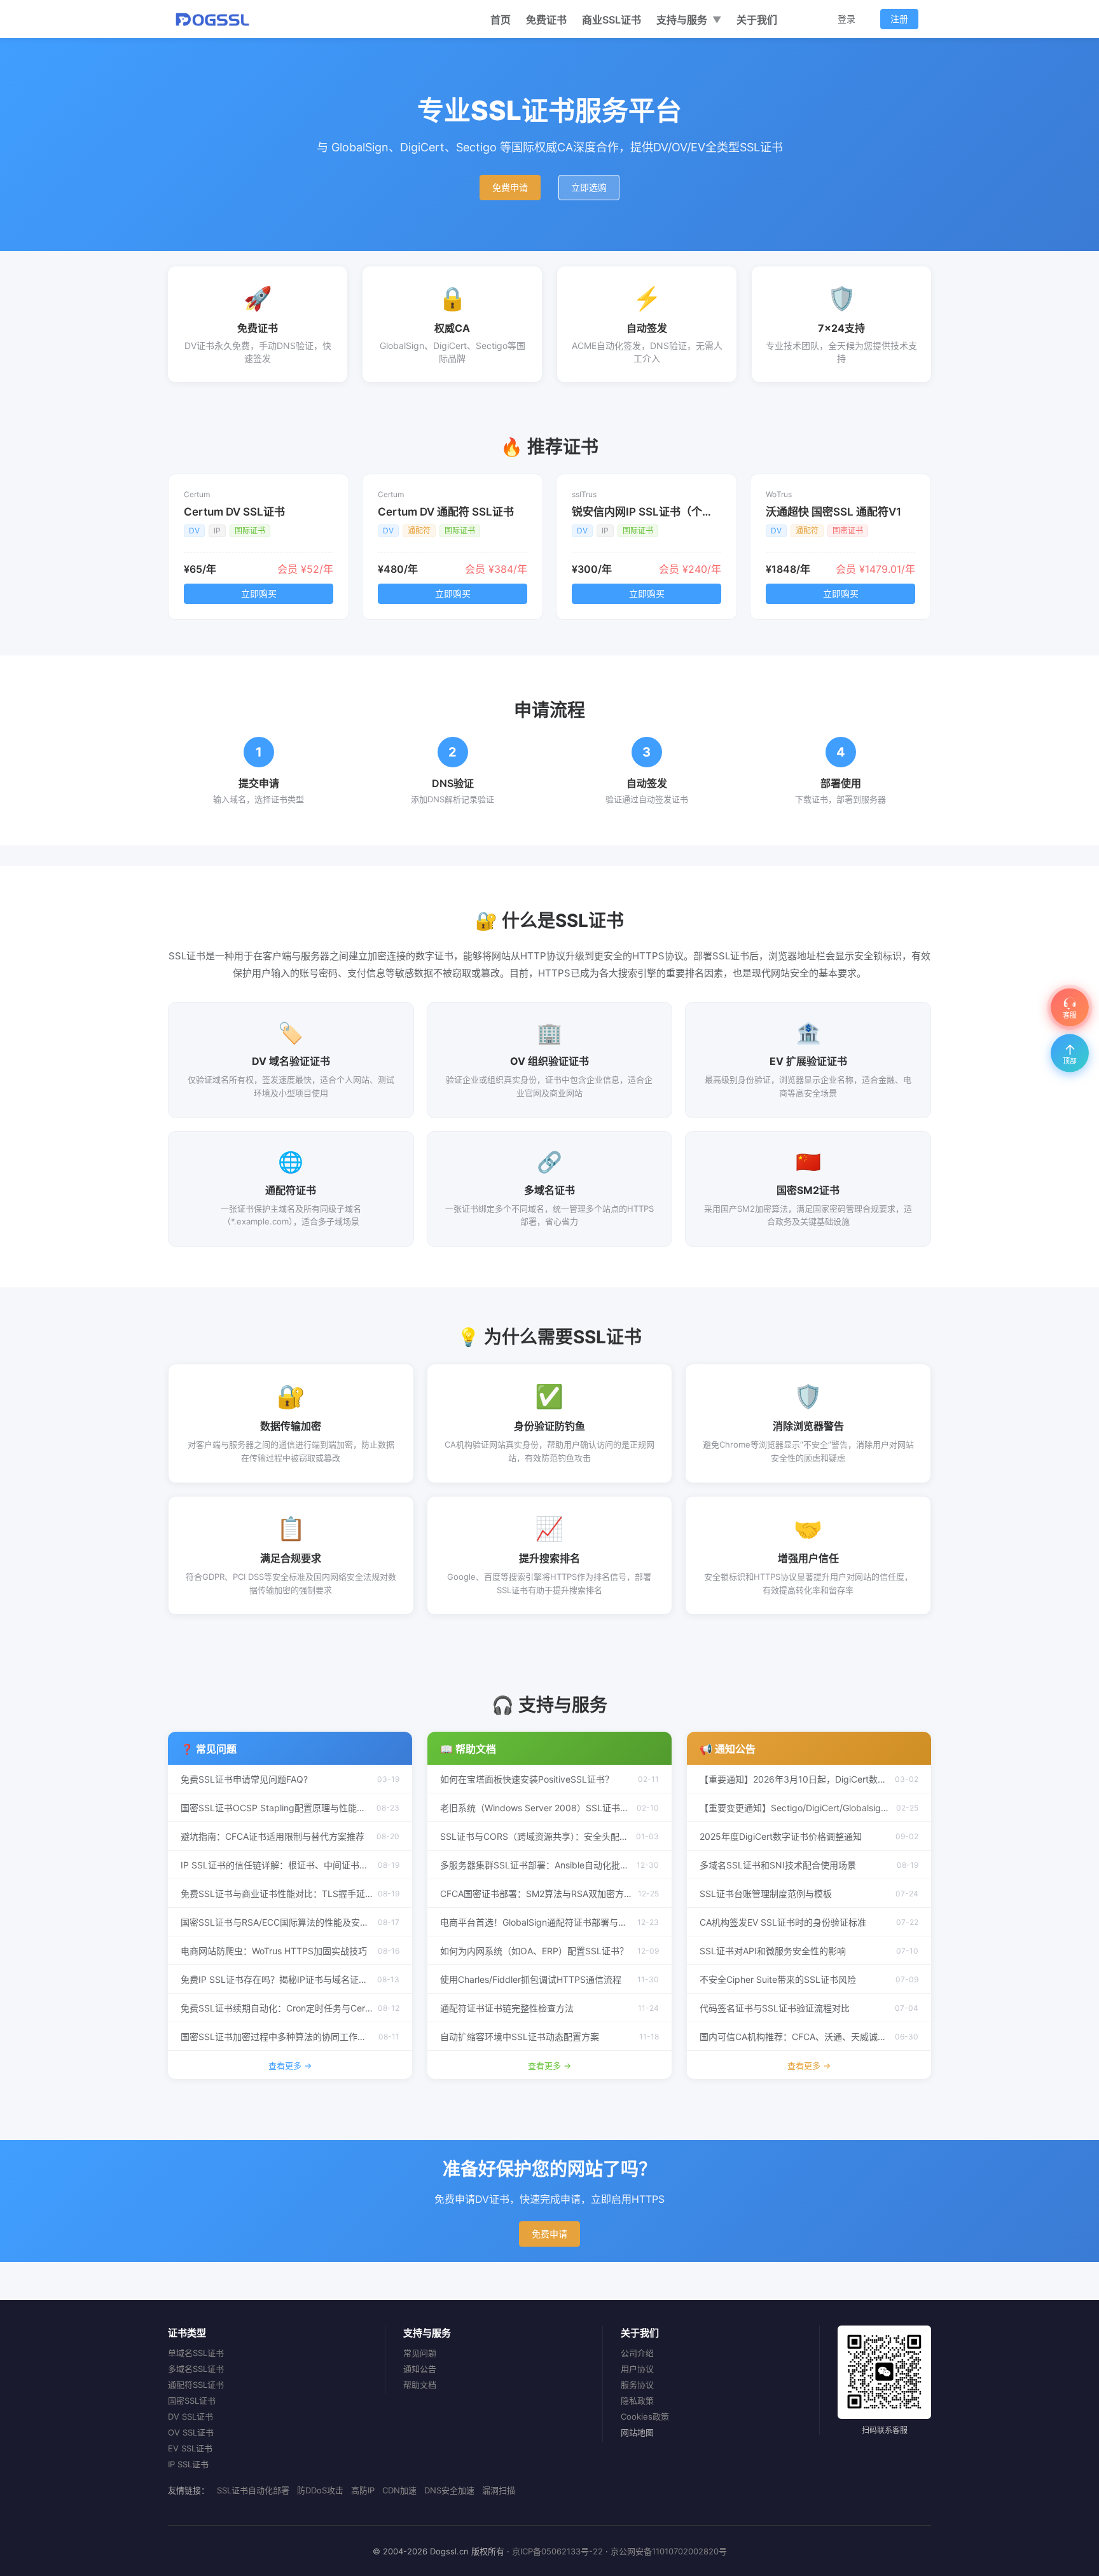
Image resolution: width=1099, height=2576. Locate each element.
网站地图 (637, 2432)
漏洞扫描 (499, 2490)
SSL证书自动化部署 (253, 2490)
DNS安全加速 (449, 2490)
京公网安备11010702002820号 (669, 2551)
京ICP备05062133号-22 (557, 2551)
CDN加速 (399, 2490)
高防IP (363, 2490)
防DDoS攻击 (320, 2490)
